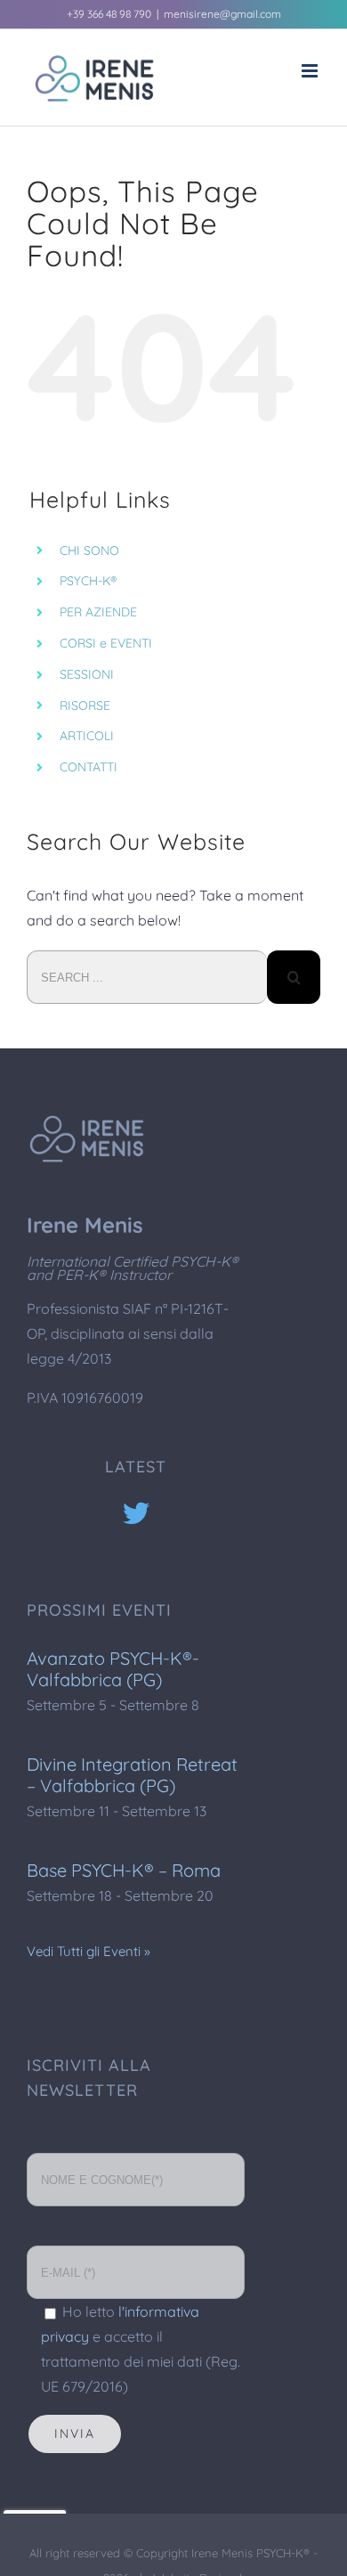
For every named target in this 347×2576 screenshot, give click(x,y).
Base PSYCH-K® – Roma (124, 1870)
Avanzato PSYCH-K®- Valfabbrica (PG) (113, 1669)
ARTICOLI (87, 736)
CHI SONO (89, 550)
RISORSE (85, 705)
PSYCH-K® (88, 581)
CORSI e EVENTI (106, 643)
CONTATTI (89, 767)
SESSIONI (87, 674)
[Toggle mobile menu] (311, 71)
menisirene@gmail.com (222, 14)
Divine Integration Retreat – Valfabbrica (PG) (132, 1775)
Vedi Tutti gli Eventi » (89, 1951)
